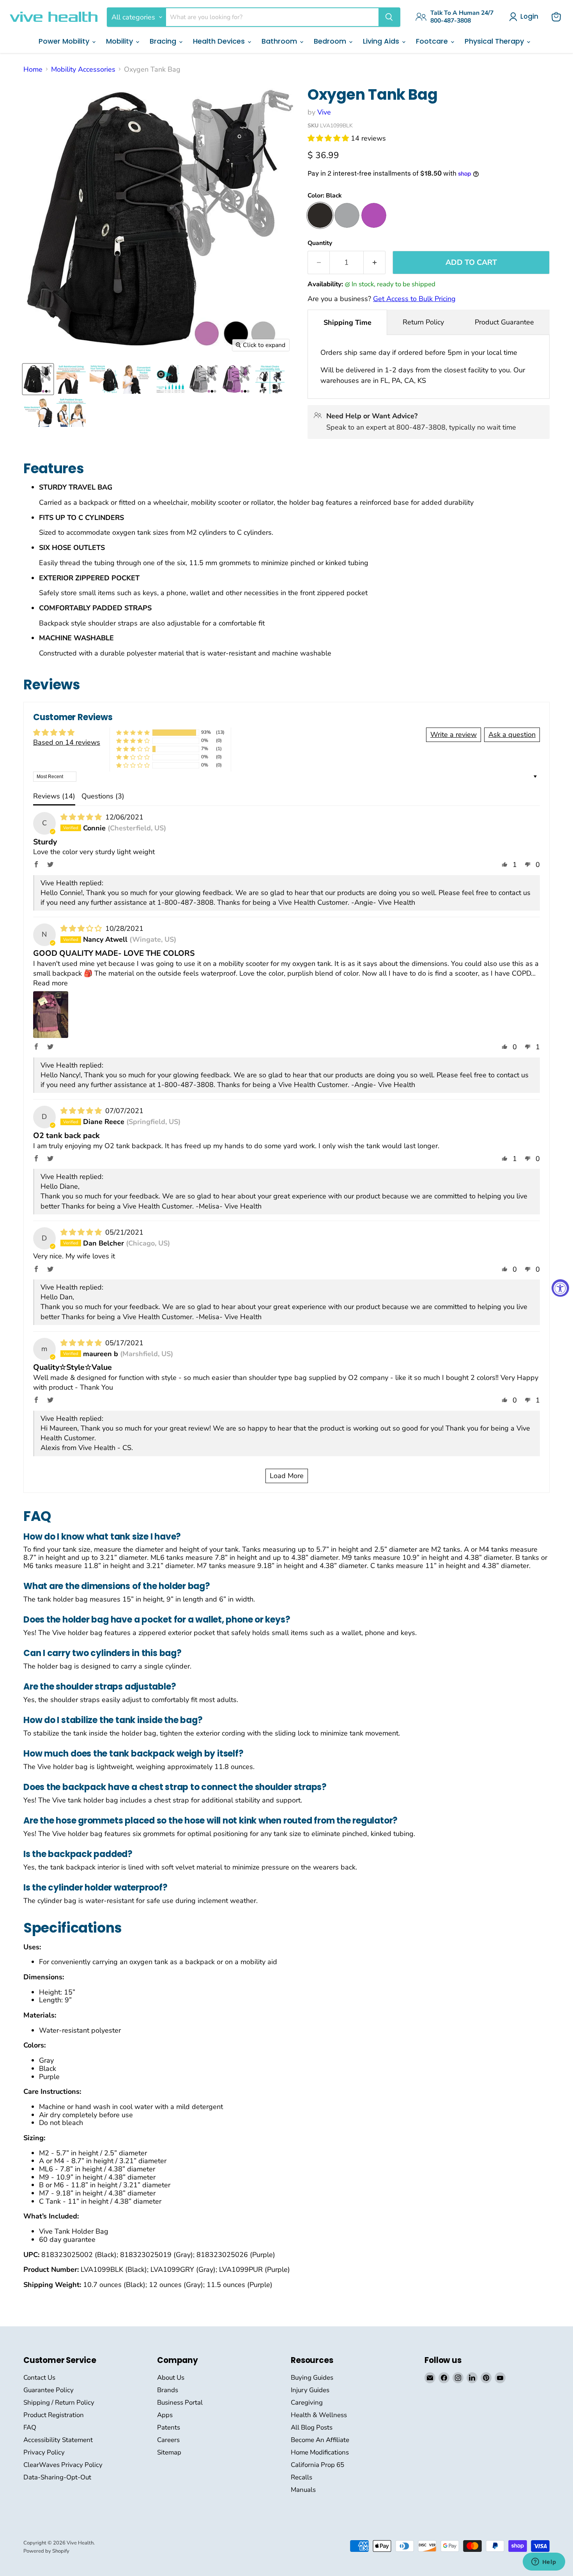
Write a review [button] (454, 735)
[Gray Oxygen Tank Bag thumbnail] (204, 379)
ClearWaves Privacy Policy (63, 2465)
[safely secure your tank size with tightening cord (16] (104, 379)
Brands (168, 2390)
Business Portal (180, 2402)
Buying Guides (312, 2378)
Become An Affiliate (320, 2440)
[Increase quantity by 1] (375, 263)
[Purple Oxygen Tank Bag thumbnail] (237, 379)
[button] (329, 138)
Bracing (164, 41)
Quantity (320, 243)
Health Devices (220, 41)
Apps (165, 2415)
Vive (324, 112)
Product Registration (54, 2415)
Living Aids (382, 41)
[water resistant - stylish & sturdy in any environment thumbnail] (38, 412)
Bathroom (280, 41)
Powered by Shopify (46, 2551)
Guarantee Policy (49, 2390)
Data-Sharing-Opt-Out (57, 2477)
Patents (169, 2427)
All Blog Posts (312, 2427)
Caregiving (307, 2402)
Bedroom (331, 41)
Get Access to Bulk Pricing (414, 299)
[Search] (389, 17)
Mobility (120, 41)
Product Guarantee (504, 322)
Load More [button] (287, 1476)
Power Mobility (65, 41)
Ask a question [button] (512, 735)
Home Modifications (320, 2452)
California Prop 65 (317, 2465)
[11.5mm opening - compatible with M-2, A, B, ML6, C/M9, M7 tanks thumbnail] (171, 379)
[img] (82, 817)
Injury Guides (310, 2390)
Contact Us (39, 2378)
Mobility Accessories (83, 70)
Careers (168, 2440)
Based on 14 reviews (67, 742)
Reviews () (54, 796)
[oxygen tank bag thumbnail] (38, 379)
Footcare (433, 41)
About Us (171, 2378)
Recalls (302, 2477)
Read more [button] (50, 983)
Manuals (303, 2490)
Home (33, 70)
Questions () (103, 796)
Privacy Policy (44, 2452)
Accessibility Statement (58, 2440)
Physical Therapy (495, 41)
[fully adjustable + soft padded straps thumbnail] (71, 412)
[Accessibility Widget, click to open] (560, 1288)
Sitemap (169, 2452)
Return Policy (423, 322)
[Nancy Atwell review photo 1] (51, 1015)
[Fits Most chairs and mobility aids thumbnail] (270, 379)
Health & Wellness (319, 2415)
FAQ (30, 2427)
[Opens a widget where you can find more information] (544, 2562)
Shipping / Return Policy (59, 2402)
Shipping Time (348, 322)
